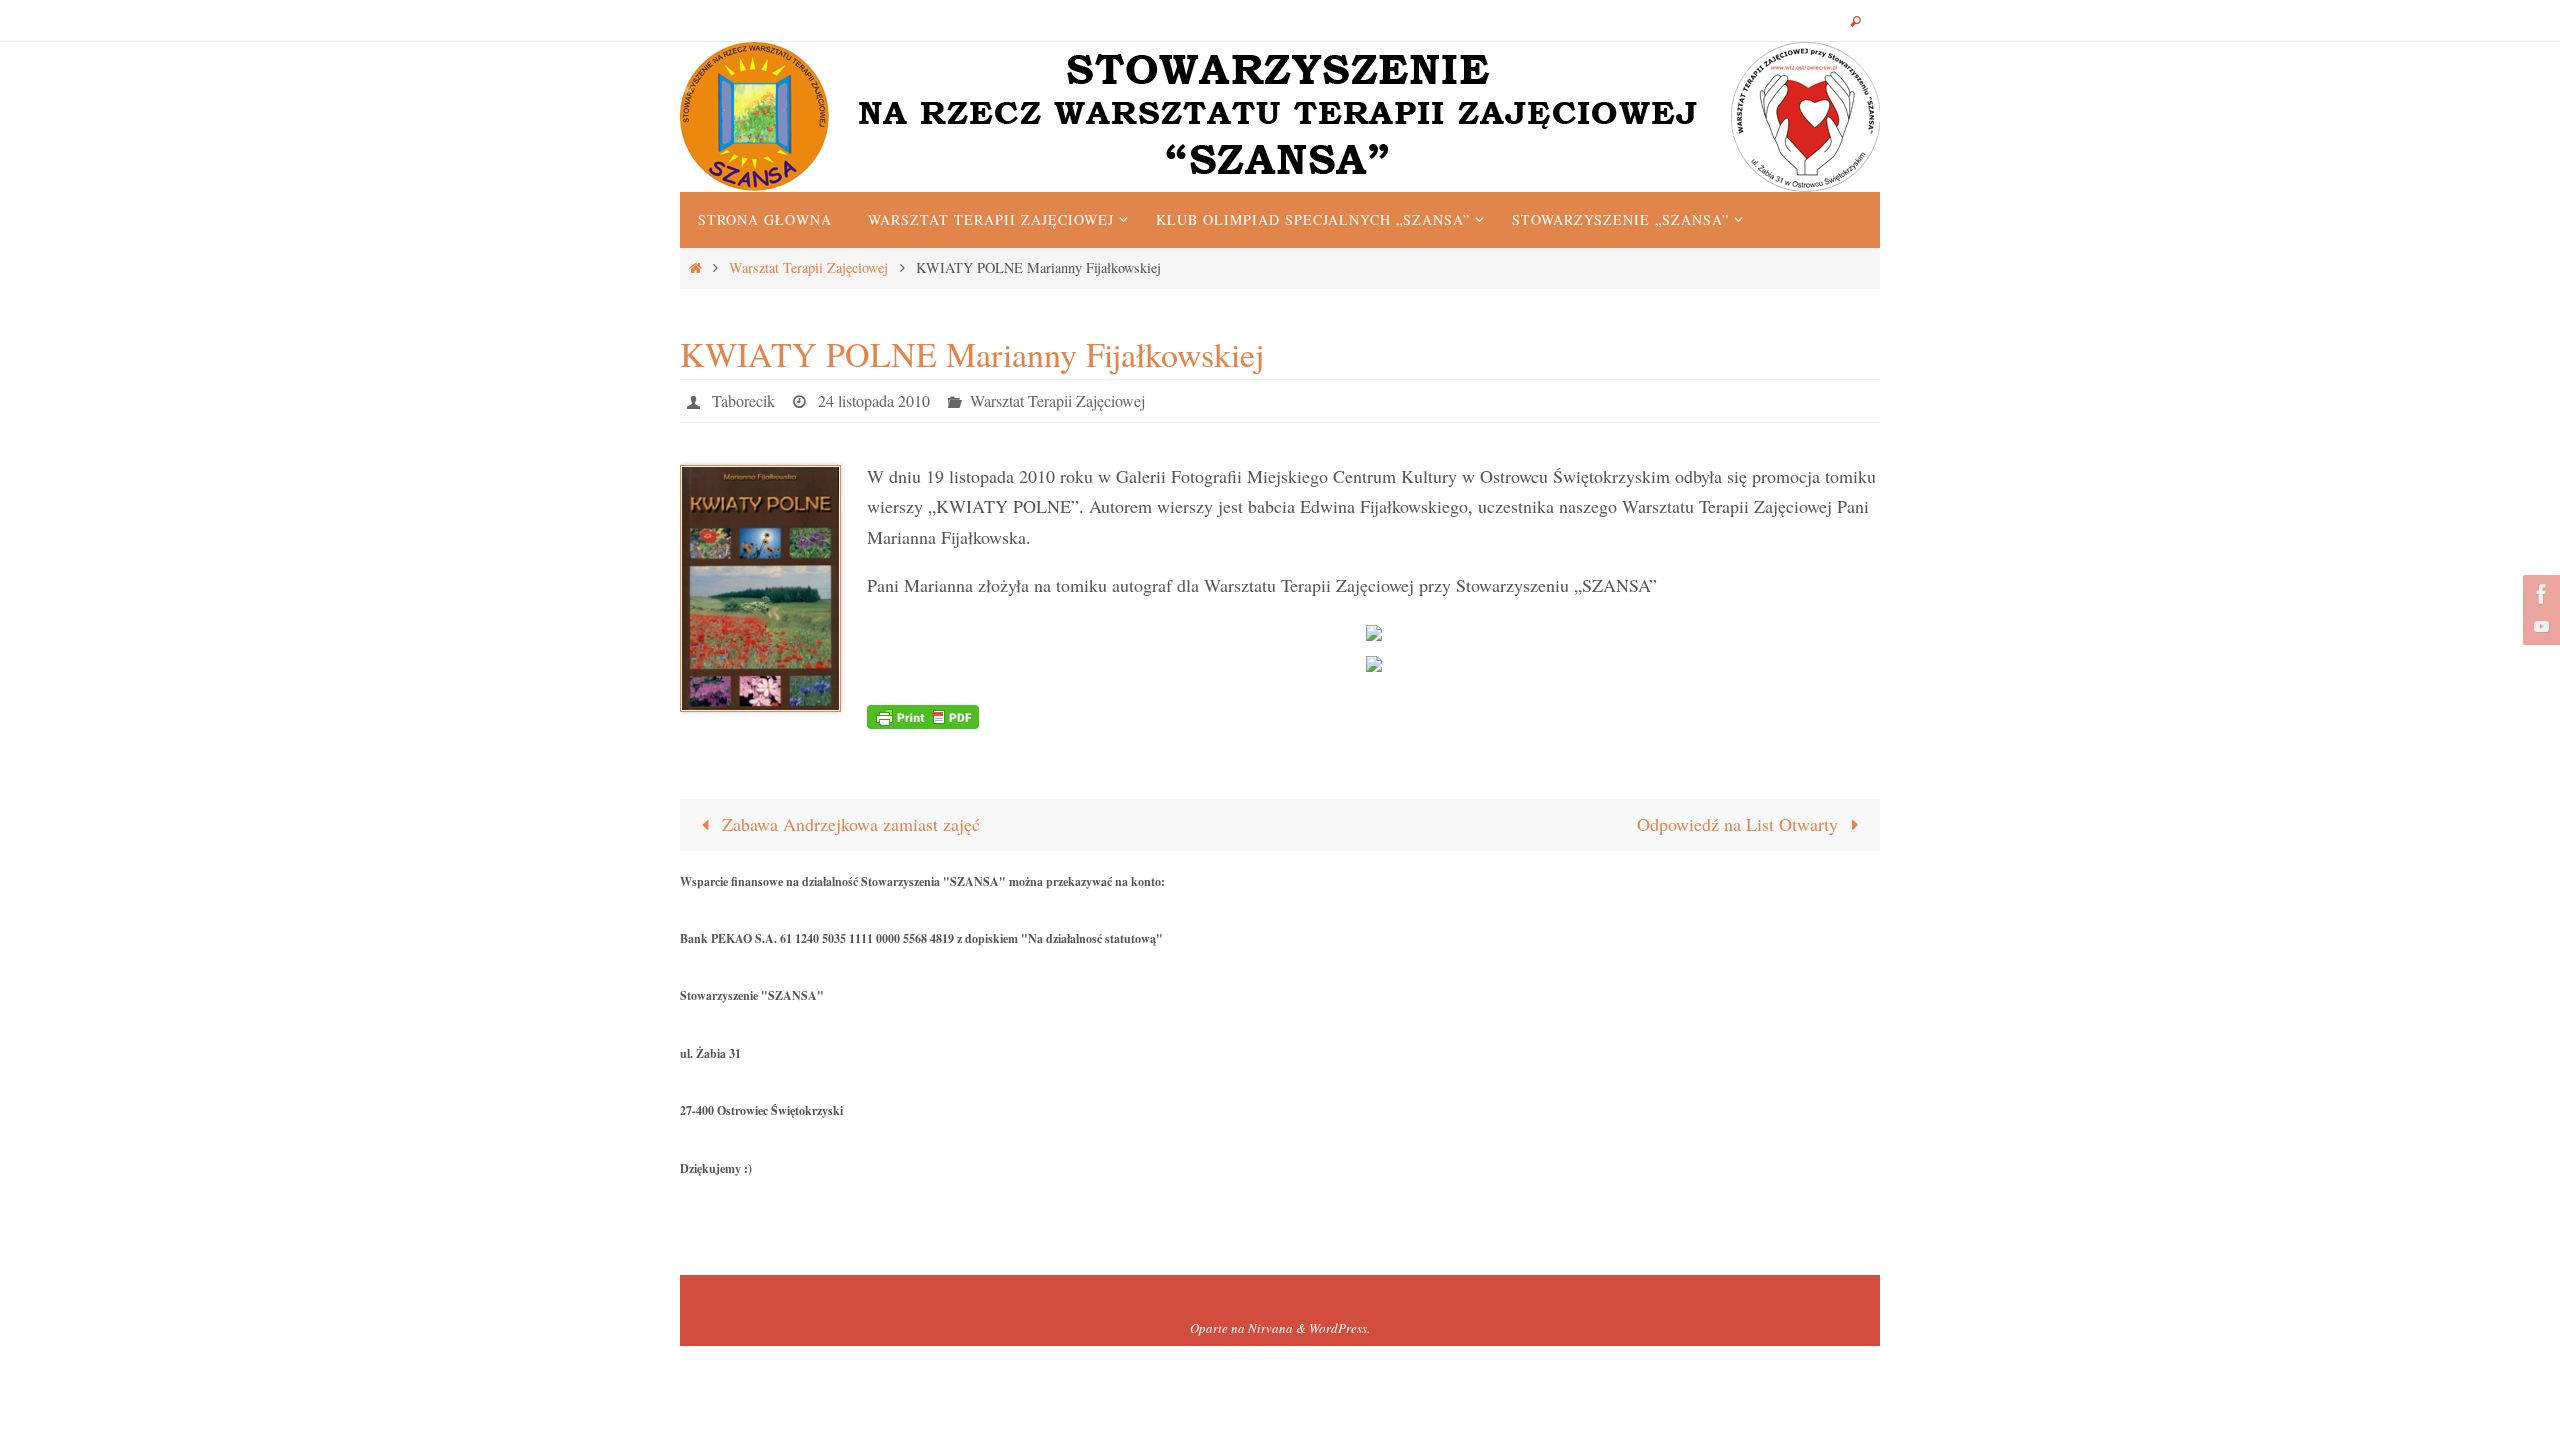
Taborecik (743, 400)
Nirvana (1270, 1328)
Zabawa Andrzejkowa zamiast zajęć (848, 824)
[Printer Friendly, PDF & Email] (923, 714)
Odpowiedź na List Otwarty (1740, 824)
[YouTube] (2539, 626)
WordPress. (1339, 1328)
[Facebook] (2539, 594)
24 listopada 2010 (874, 400)
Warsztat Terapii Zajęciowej (808, 267)
